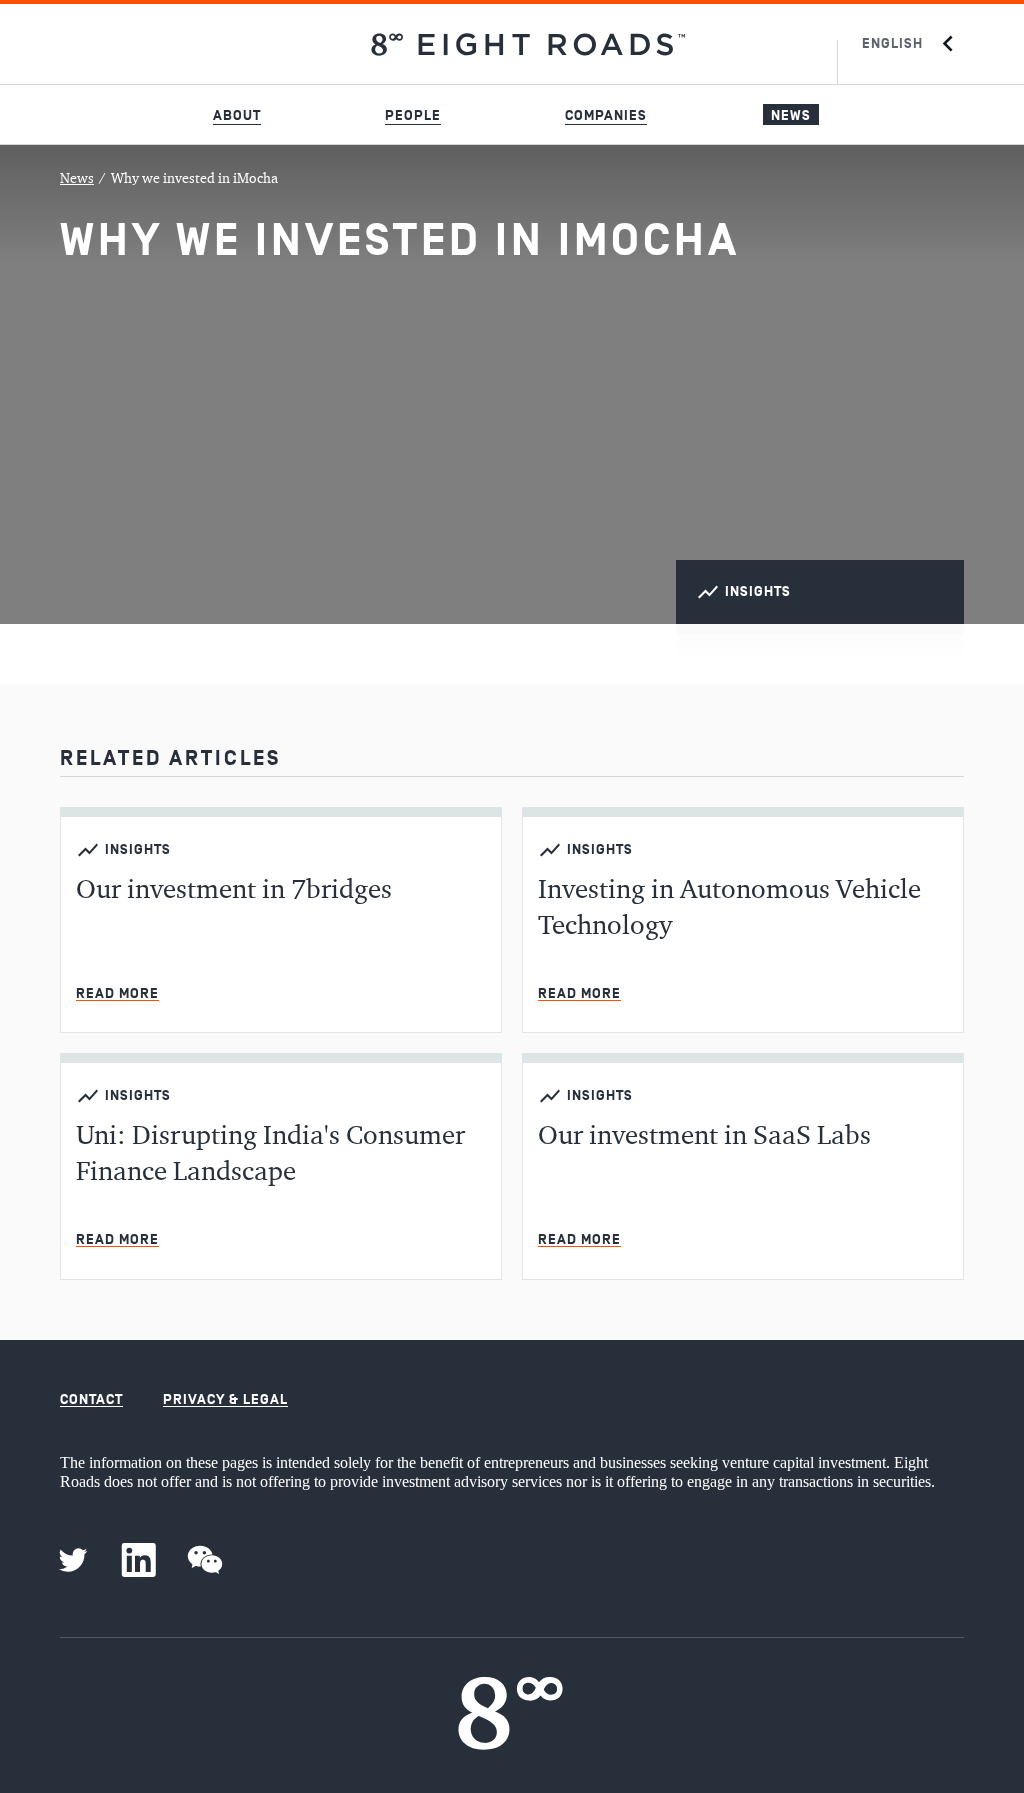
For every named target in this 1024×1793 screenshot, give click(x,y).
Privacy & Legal (225, 1399)
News (791, 115)
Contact (91, 1399)
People (413, 115)
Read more (117, 993)
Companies (606, 115)
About (237, 115)
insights (758, 591)
